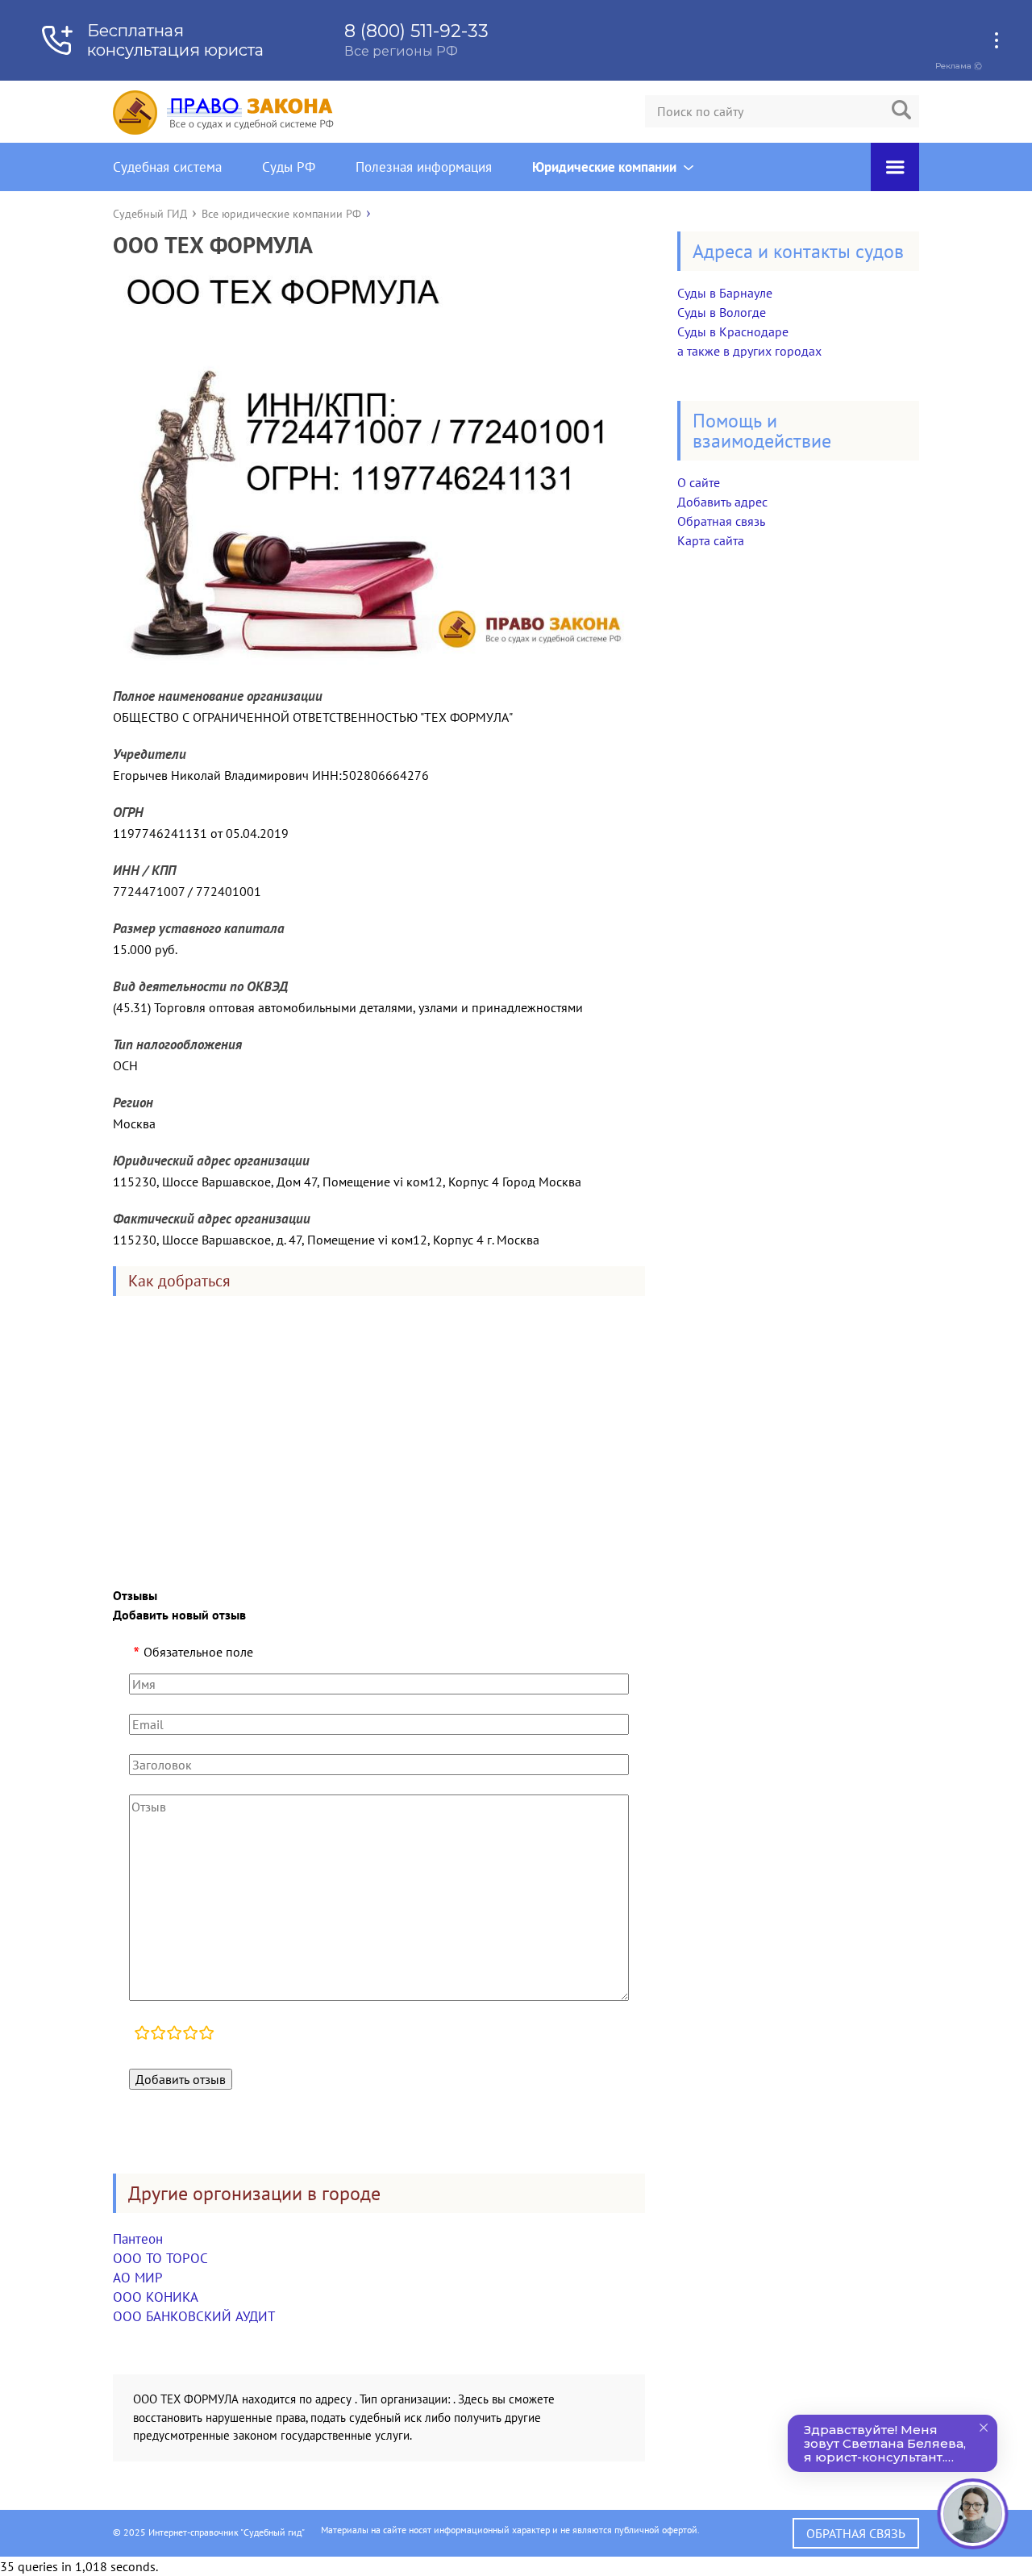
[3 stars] (174, 2035)
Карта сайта (711, 540)
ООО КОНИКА (156, 2297)
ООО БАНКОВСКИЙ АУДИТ (194, 2316)
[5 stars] (206, 2035)
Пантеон (138, 2239)
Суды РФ (289, 167)
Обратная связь (721, 521)
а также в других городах (749, 351)
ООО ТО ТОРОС (160, 2258)
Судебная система (167, 167)
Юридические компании (604, 167)
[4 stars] (190, 2035)
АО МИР (138, 2278)
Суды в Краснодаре (733, 331)
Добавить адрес (722, 502)
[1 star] (142, 2035)
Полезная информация (424, 167)
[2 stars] (158, 2035)
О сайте (699, 482)
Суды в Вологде (722, 312)
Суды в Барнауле (725, 293)
